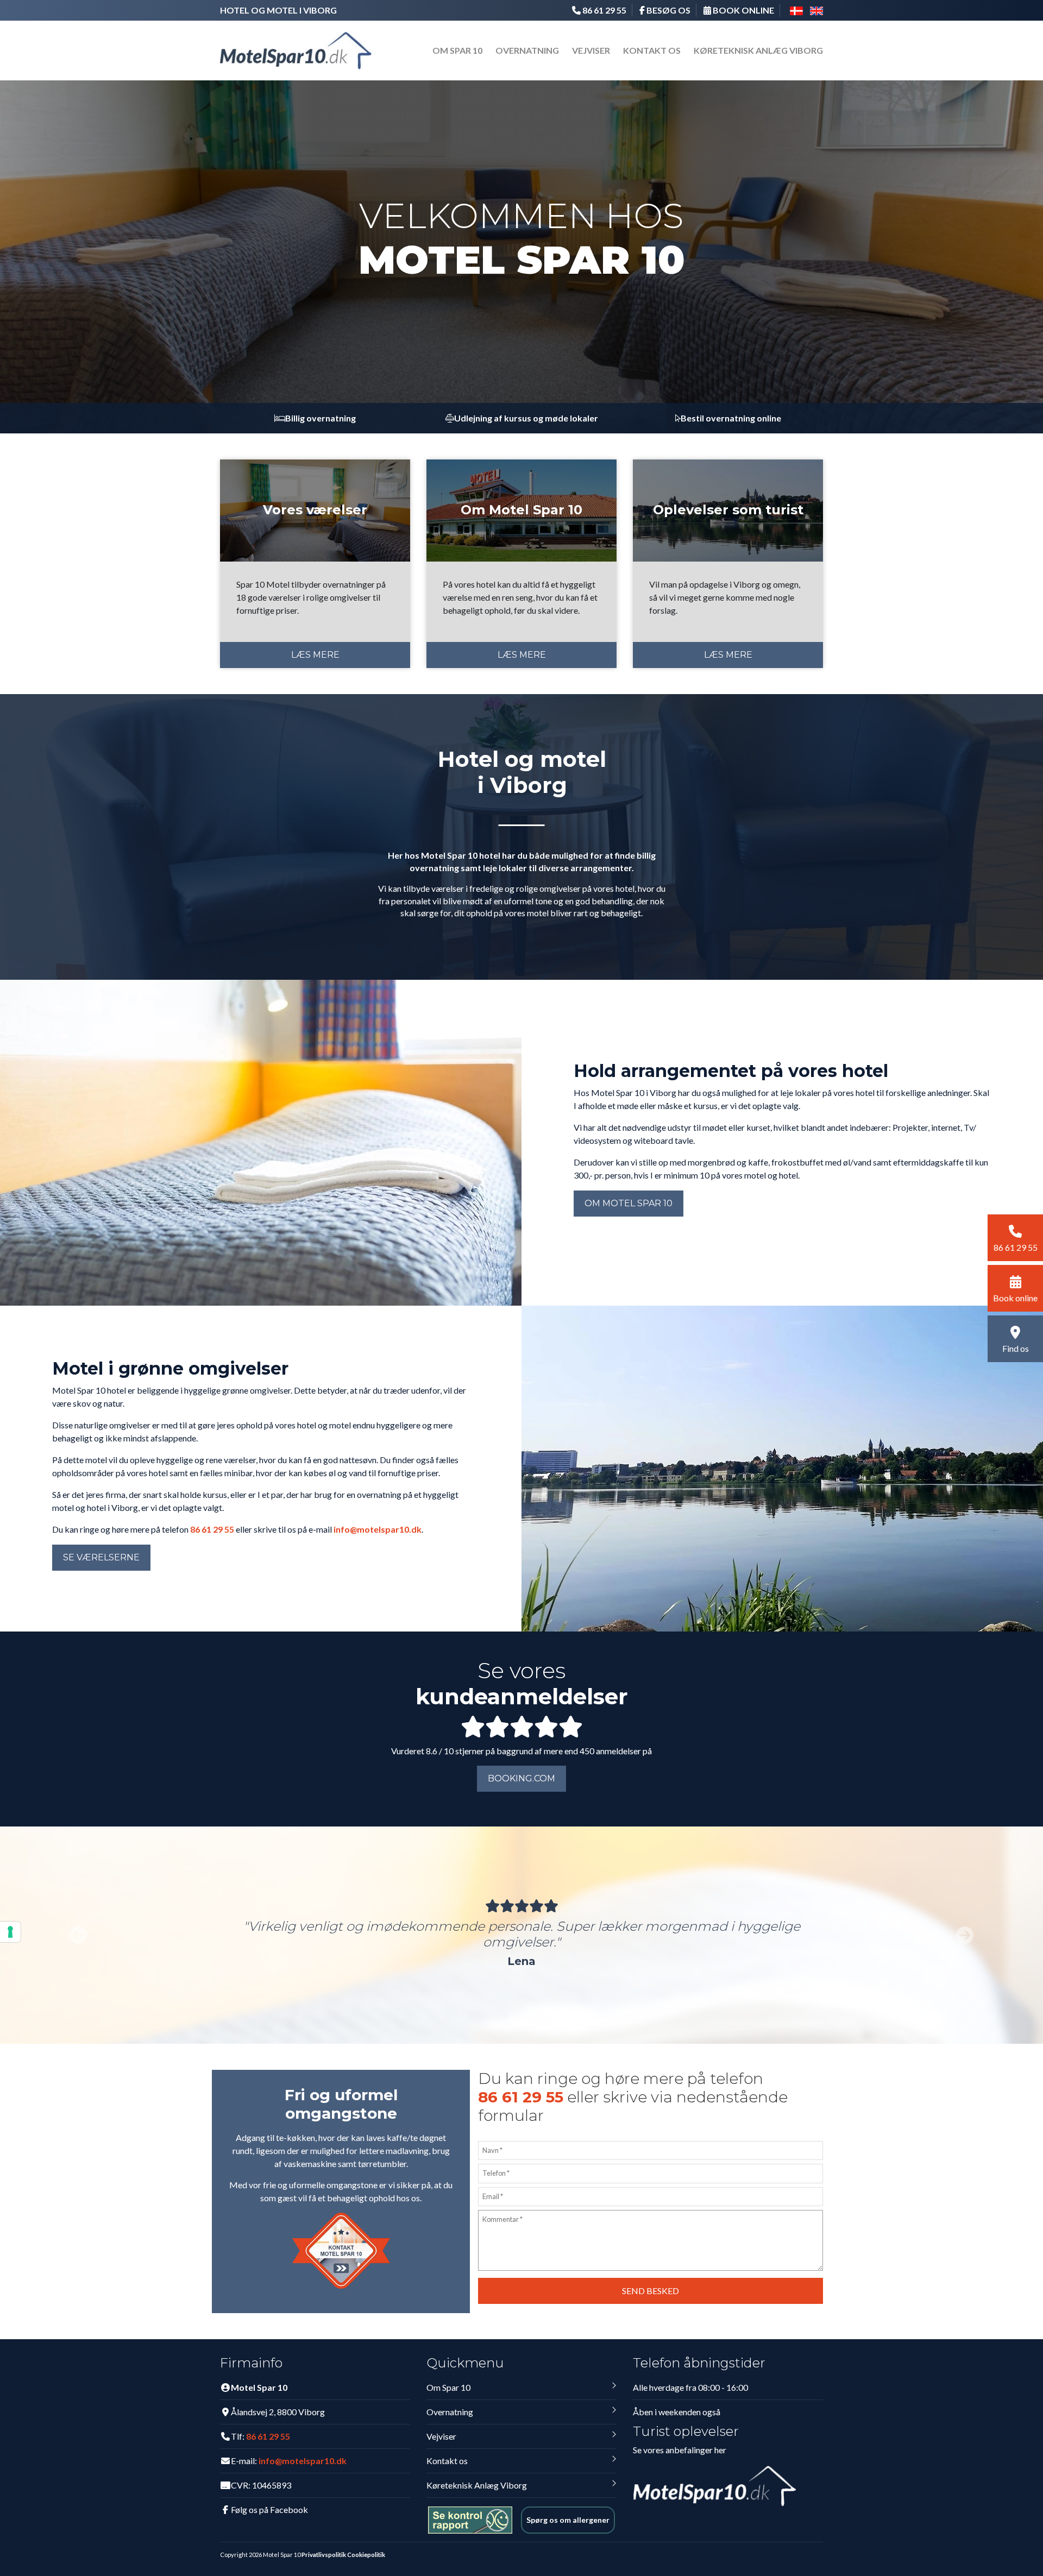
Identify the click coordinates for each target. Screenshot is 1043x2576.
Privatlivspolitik (324, 2555)
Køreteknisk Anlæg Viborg (758, 50)
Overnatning (527, 50)
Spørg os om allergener (568, 2520)
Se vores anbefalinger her (680, 2450)
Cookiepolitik (366, 2555)
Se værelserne (101, 1557)
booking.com (521, 1778)
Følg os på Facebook (269, 2509)
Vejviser (591, 50)
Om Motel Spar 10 (629, 1203)
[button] (78, 1935)
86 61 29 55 (212, 1529)
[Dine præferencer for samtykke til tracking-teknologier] (10, 1932)
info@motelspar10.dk (378, 1529)
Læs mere (315, 655)
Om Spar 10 (457, 50)
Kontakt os (652, 50)
